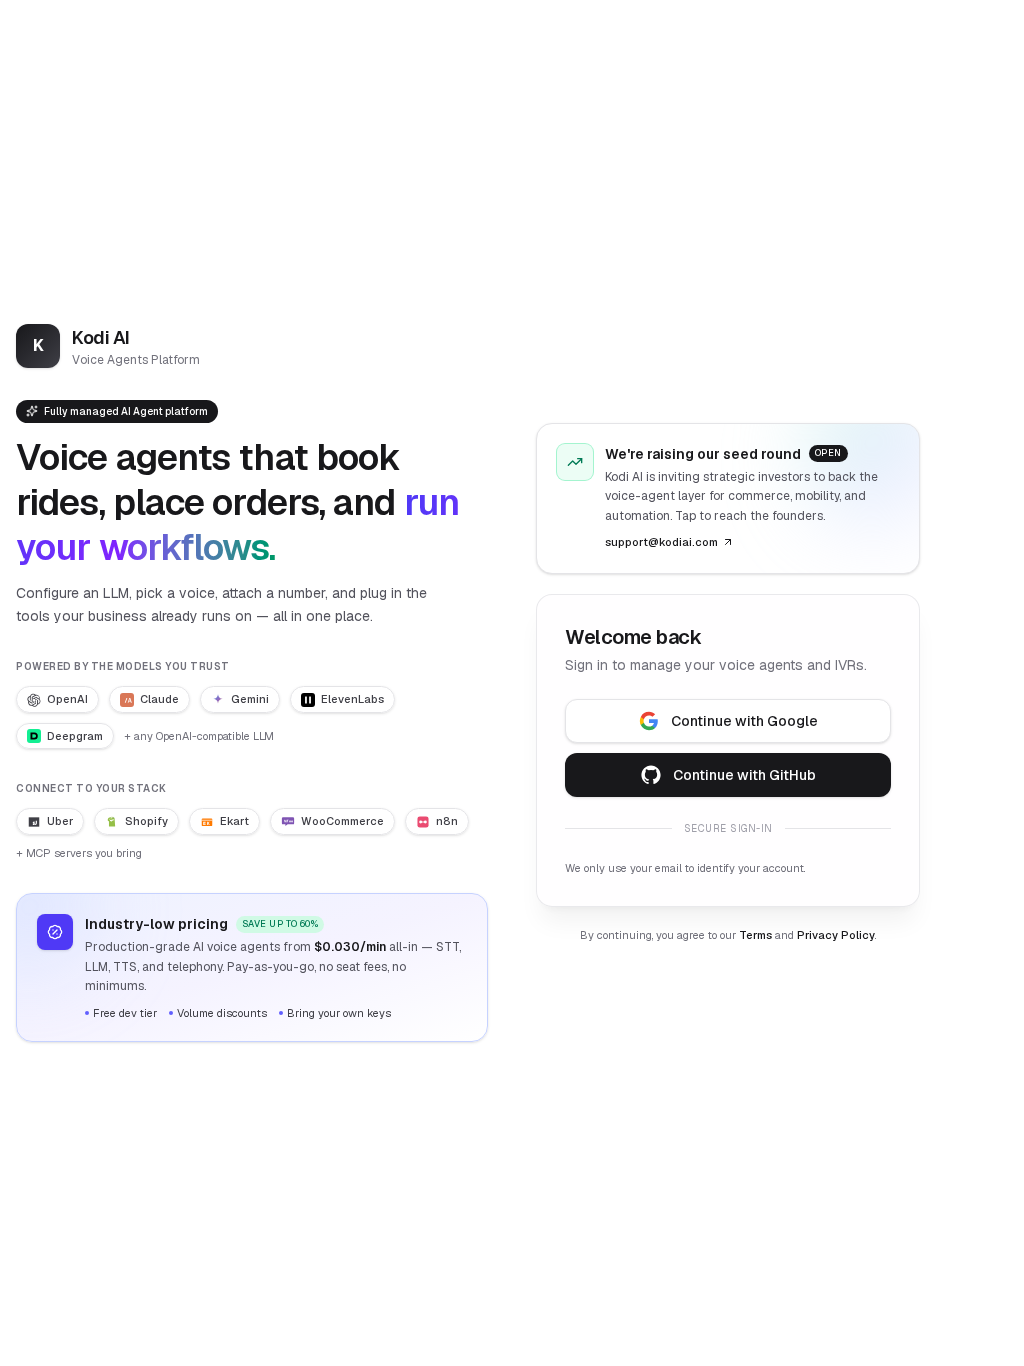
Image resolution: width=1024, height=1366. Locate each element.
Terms (755, 935)
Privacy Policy (836, 935)
